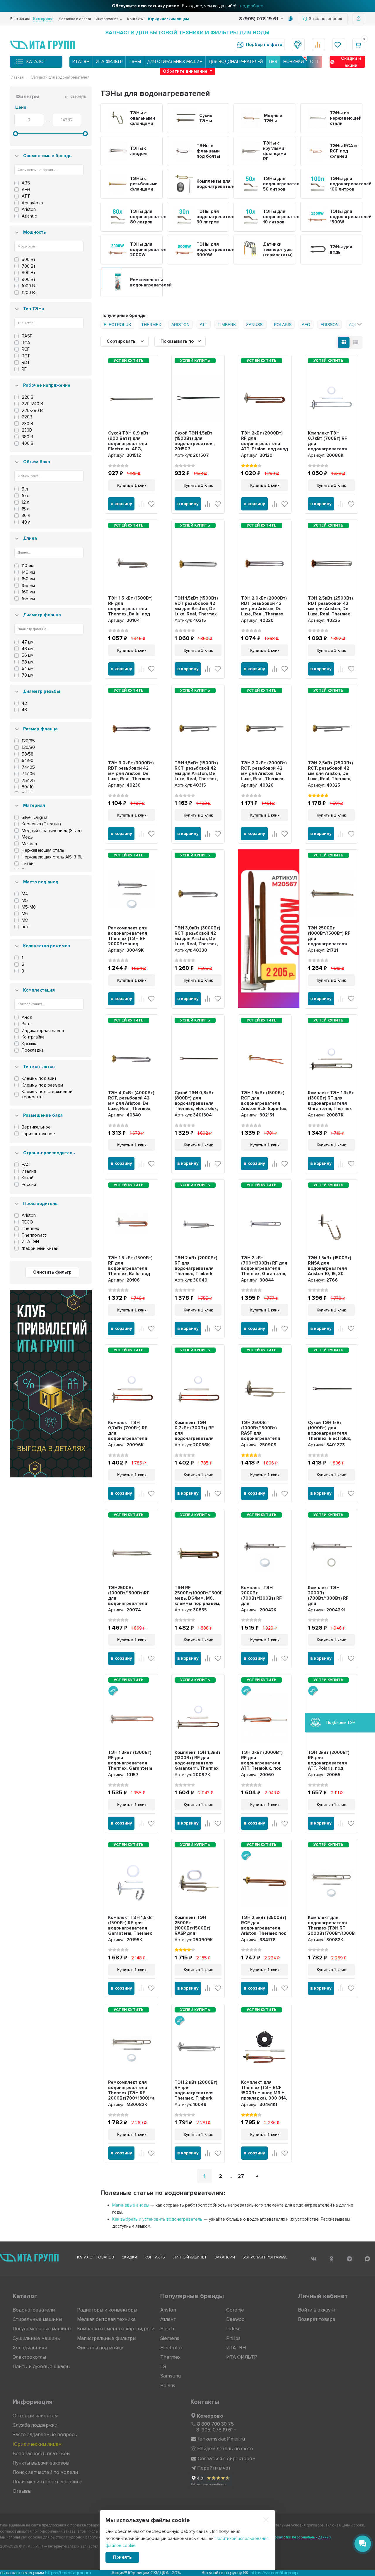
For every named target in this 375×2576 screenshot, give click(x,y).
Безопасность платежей (41, 2454)
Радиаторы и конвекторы (107, 2310)
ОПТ (315, 62)
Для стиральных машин (175, 62)
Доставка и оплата (75, 19)
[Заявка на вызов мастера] (298, 45)
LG (163, 2367)
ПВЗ (273, 62)
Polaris (283, 325)
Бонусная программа (265, 2257)
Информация (107, 19)
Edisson (330, 325)
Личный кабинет (190, 2257)
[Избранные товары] (339, 45)
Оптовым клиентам (35, 2416)
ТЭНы (135, 62)
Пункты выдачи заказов (41, 2463)
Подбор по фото (264, 45)
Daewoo (235, 2319)
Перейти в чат (214, 2468)
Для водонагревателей (236, 62)
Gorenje (235, 2310)
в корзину (121, 504)
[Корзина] (359, 45)
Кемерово (210, 2416)
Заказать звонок (325, 19)
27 (241, 2176)
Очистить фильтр (52, 1272)
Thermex (151, 325)
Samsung (171, 2376)
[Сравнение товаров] (318, 45)
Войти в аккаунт (317, 2310)
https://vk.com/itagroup (169, 2573)
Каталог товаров (96, 2257)
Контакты (135, 19)
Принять (122, 2557)
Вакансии (225, 2257)
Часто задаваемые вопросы (45, 2435)
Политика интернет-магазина (47, 2482)
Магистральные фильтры (107, 2338)
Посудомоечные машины (42, 2329)
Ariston (180, 325)
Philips (233, 2338)
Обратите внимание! (186, 71)
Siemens (170, 2338)
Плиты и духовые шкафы (41, 2367)
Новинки (294, 62)
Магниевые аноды (131, 2205)
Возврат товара (317, 2319)
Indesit (233, 2329)
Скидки (129, 2257)
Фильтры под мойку (100, 2348)
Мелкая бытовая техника (106, 2319)
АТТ (204, 325)
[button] (16, 1384)
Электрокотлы (29, 2357)
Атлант (168, 2319)
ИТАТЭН (81, 62)
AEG (306, 325)
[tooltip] (290, 19)
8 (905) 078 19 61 (259, 19)
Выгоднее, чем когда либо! (188, 6)
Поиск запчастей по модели (45, 2472)
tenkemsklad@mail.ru (221, 2439)
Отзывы (22, 2491)
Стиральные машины (37, 2319)
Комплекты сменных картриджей (116, 2329)
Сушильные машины (37, 2338)
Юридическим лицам (168, 19)
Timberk (227, 325)
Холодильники (30, 2348)
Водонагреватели (34, 2310)
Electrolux (117, 325)
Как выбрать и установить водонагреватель (157, 2219)
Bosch (167, 2329)
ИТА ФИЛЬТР (109, 62)
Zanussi (255, 325)
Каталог (36, 62)
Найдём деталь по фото (225, 2449)
